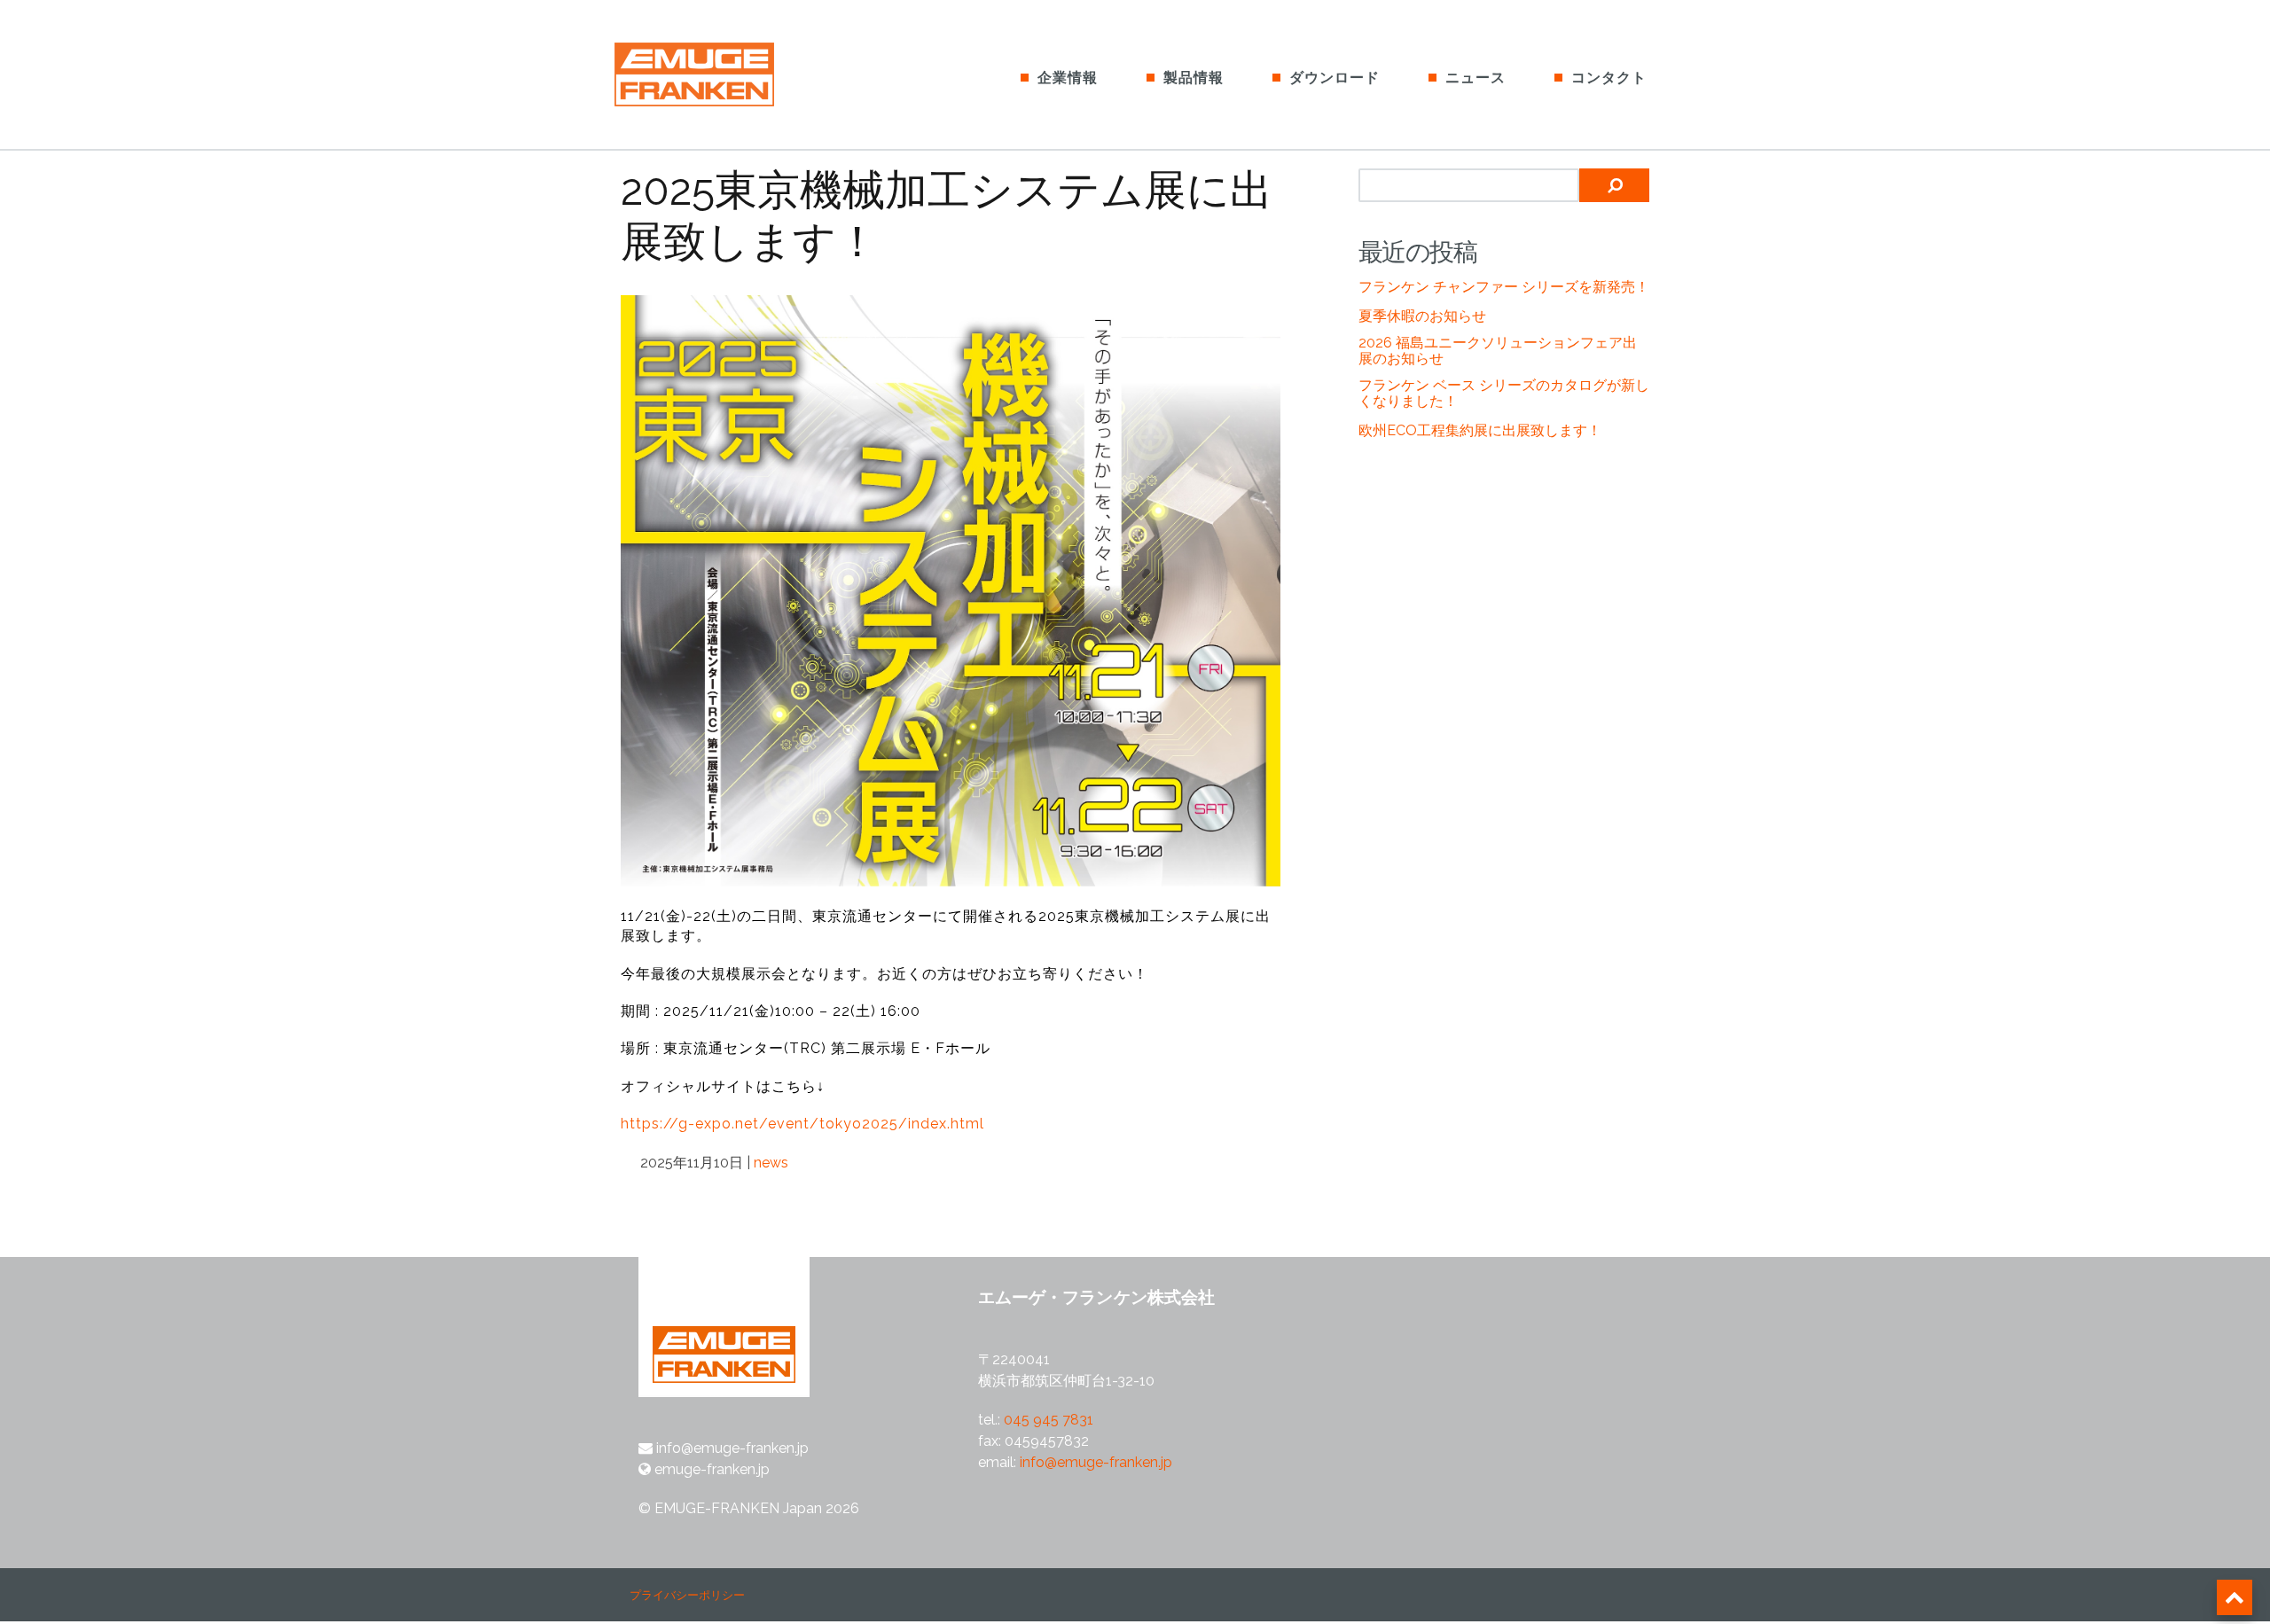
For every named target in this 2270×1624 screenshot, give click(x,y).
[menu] (1331, 66)
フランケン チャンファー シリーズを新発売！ (1504, 287)
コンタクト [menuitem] (1609, 78)
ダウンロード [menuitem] (1335, 78)
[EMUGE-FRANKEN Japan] (720, 78)
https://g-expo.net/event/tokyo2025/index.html (802, 1124)
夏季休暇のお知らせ (1422, 316)
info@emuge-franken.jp (1096, 1462)
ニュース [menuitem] (1475, 78)
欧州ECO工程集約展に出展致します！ (1480, 430)
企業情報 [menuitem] (1068, 78)
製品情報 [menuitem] (1194, 78)
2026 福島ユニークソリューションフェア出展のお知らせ (1498, 351)
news (771, 1163)
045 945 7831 (1049, 1420)
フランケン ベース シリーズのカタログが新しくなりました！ (1504, 393)
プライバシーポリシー (687, 1595)
